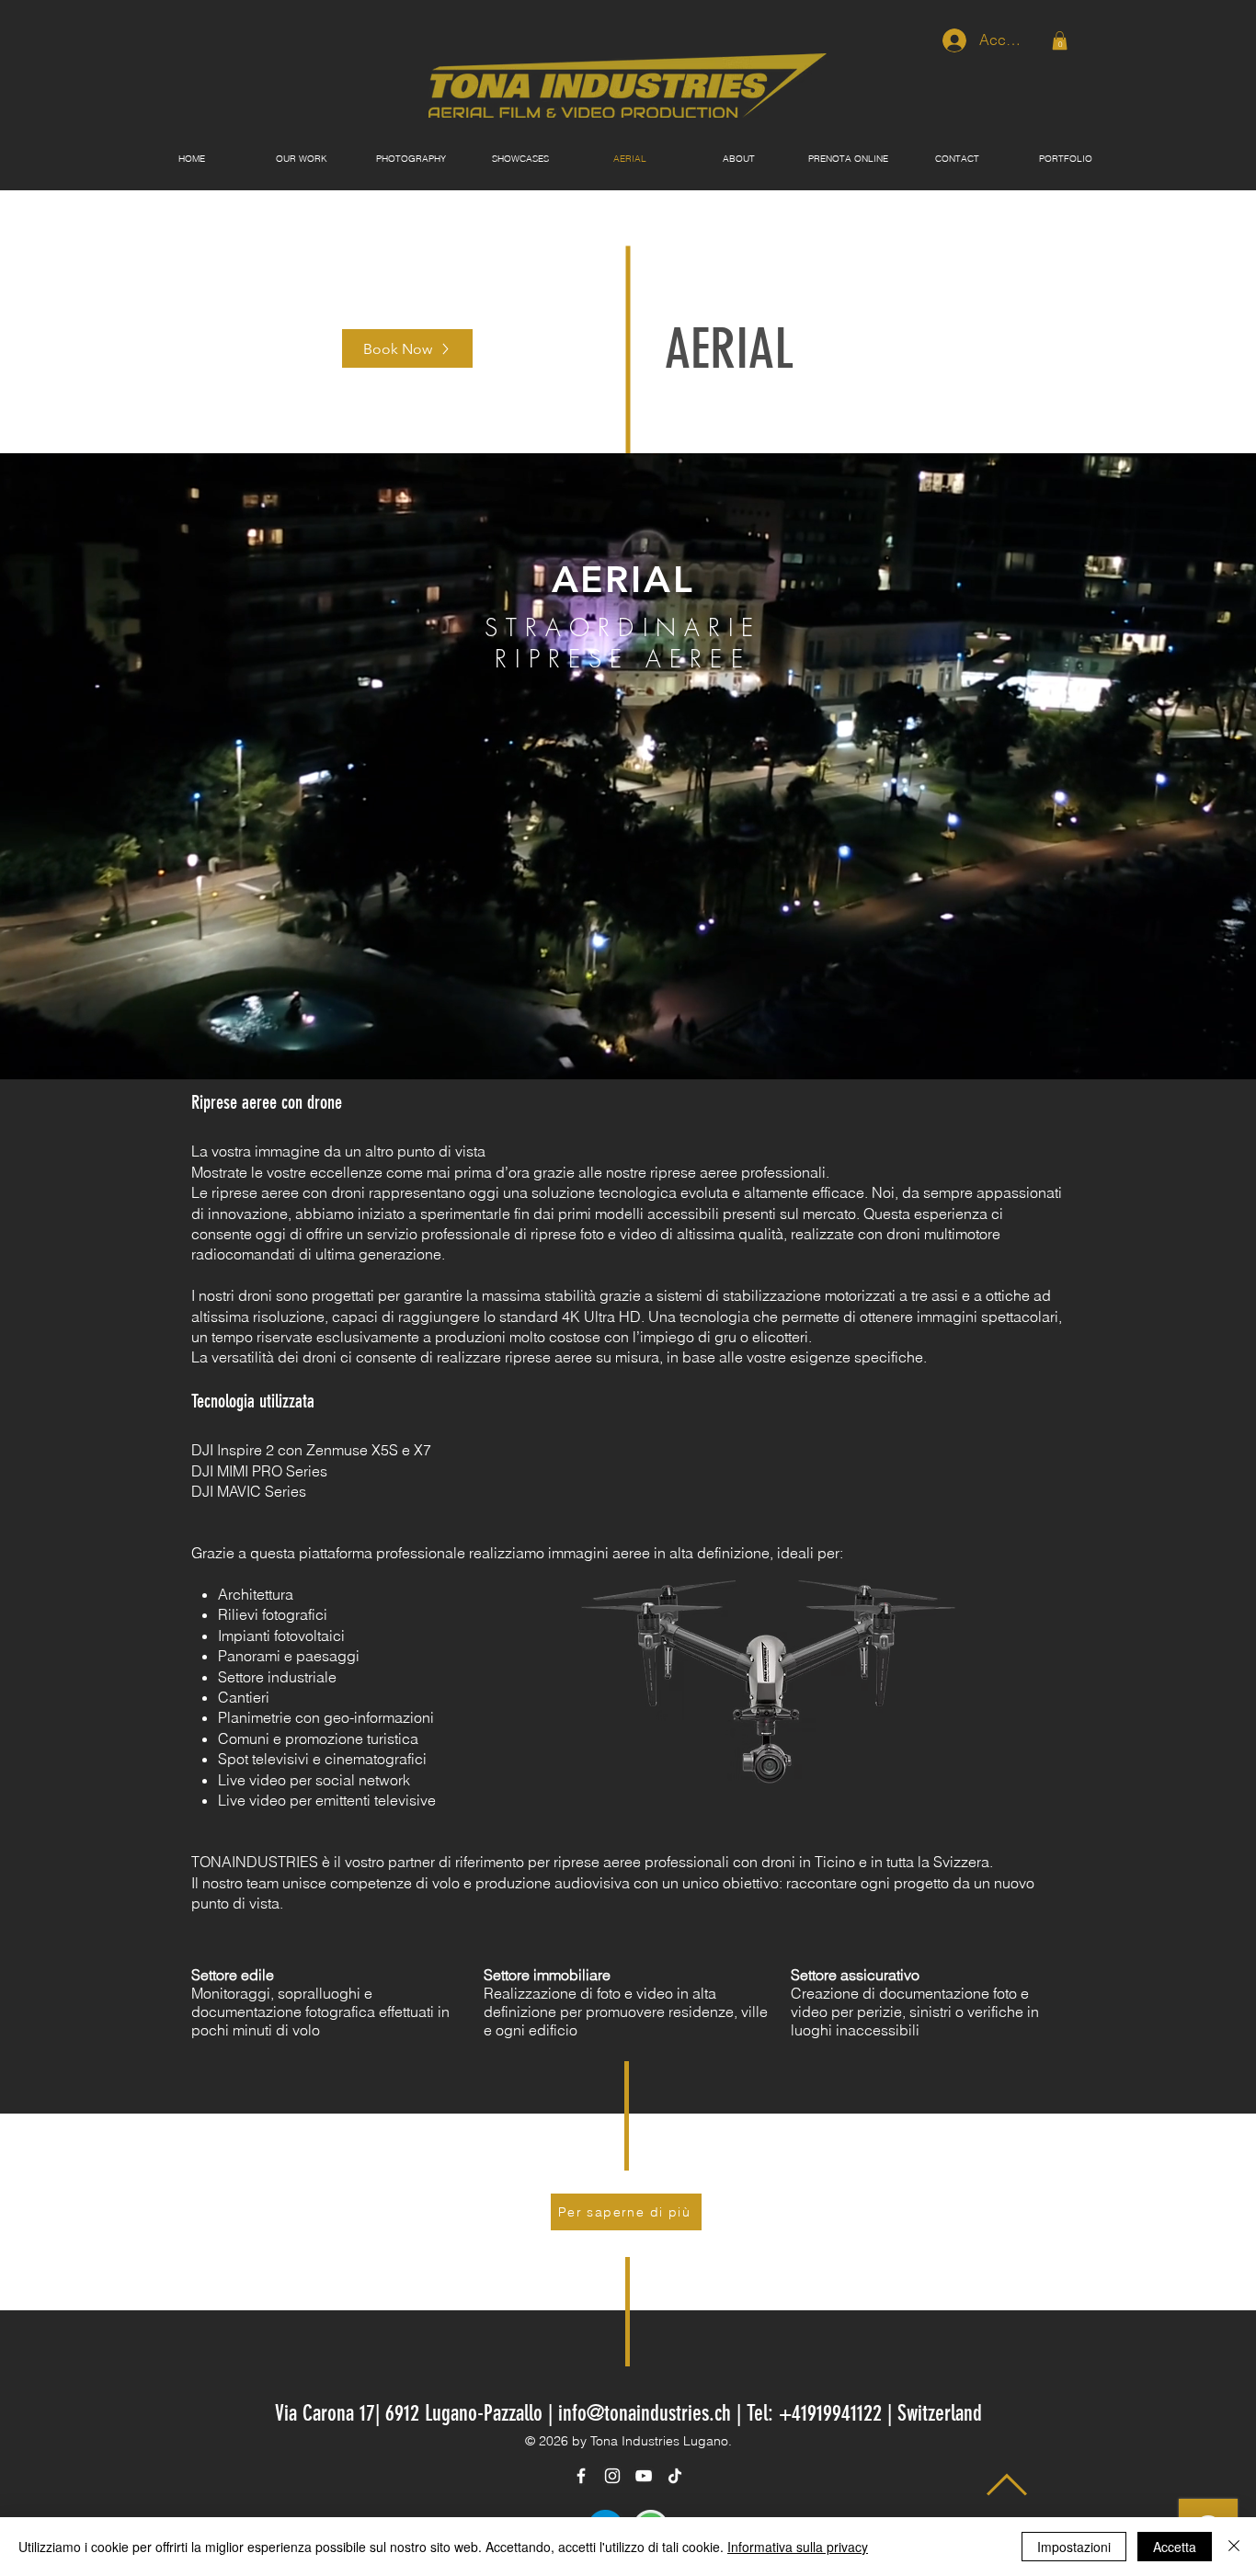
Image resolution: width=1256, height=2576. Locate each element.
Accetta (1175, 2547)
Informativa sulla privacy (798, 2547)
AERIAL (729, 349)
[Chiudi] (1234, 2547)
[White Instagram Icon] (612, 2476)
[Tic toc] (675, 2476)
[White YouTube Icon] (644, 2476)
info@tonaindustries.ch (645, 2413)
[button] (1060, 40)
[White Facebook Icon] (581, 2476)
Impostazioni (1074, 2547)
